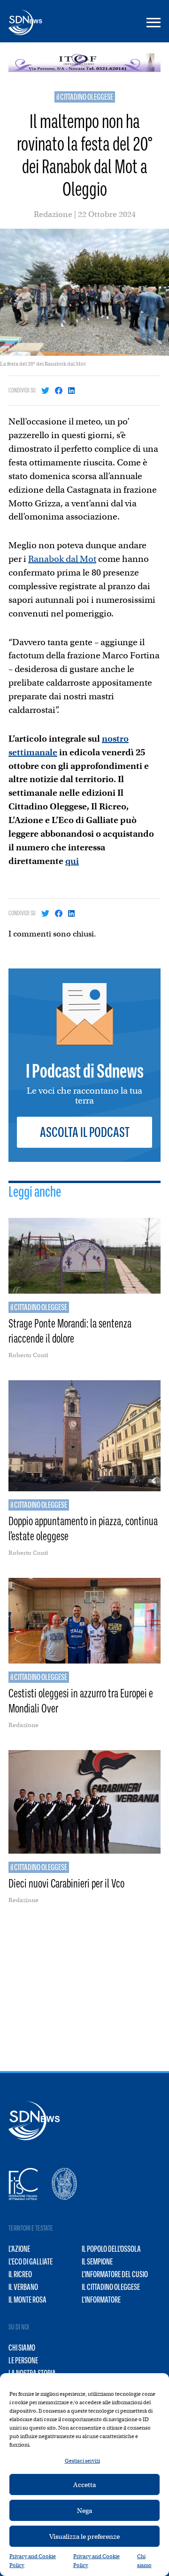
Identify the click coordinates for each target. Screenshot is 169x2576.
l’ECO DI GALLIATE (31, 2262)
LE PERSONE (23, 2360)
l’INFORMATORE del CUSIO (115, 2274)
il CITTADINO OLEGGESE (85, 97)
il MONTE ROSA (27, 2300)
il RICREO (20, 2274)
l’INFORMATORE (101, 2300)
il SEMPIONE (97, 2262)
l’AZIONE (19, 2249)
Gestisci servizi (82, 2461)
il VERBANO (23, 2287)
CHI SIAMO (22, 2348)
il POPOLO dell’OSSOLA (111, 2249)
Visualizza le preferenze (84, 2536)
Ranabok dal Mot (62, 559)
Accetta (84, 2485)
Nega (84, 2511)
